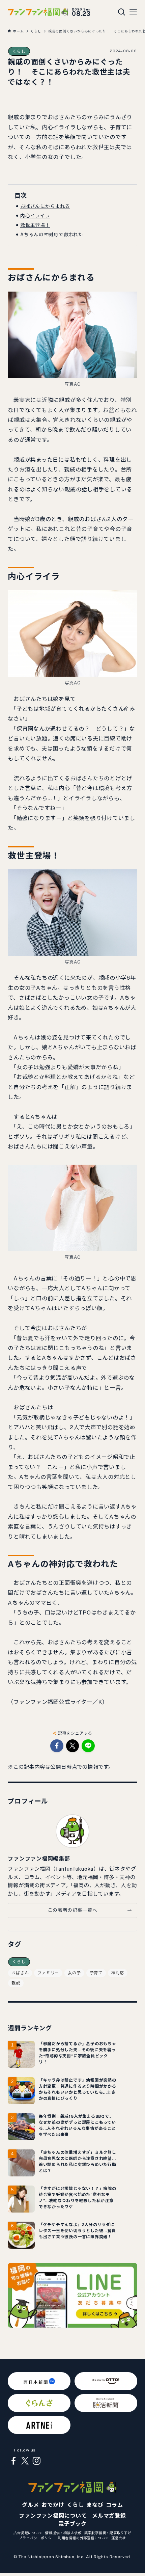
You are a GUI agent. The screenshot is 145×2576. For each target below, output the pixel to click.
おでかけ (53, 2505)
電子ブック (72, 2524)
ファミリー (48, 1973)
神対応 (118, 1973)
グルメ (30, 2505)
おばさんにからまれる (45, 206)
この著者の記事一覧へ (73, 1910)
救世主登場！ (35, 225)
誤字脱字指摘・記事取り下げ (108, 2533)
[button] (57, 1746)
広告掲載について (28, 2533)
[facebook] (13, 2461)
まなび (95, 2505)
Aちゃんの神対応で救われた (52, 235)
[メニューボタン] (133, 12)
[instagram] (36, 2461)
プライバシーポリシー (37, 2538)
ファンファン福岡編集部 (39, 1859)
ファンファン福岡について (53, 2516)
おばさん (20, 1973)
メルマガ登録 (109, 2516)
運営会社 (119, 2538)
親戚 (16, 1983)
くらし (19, 51)
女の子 (74, 1973)
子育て (96, 1973)
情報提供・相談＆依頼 (63, 2533)
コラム (114, 2505)
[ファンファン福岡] (38, 12)
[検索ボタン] (122, 12)
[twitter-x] (25, 2461)
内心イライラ (35, 216)
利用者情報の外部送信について (83, 2538)
